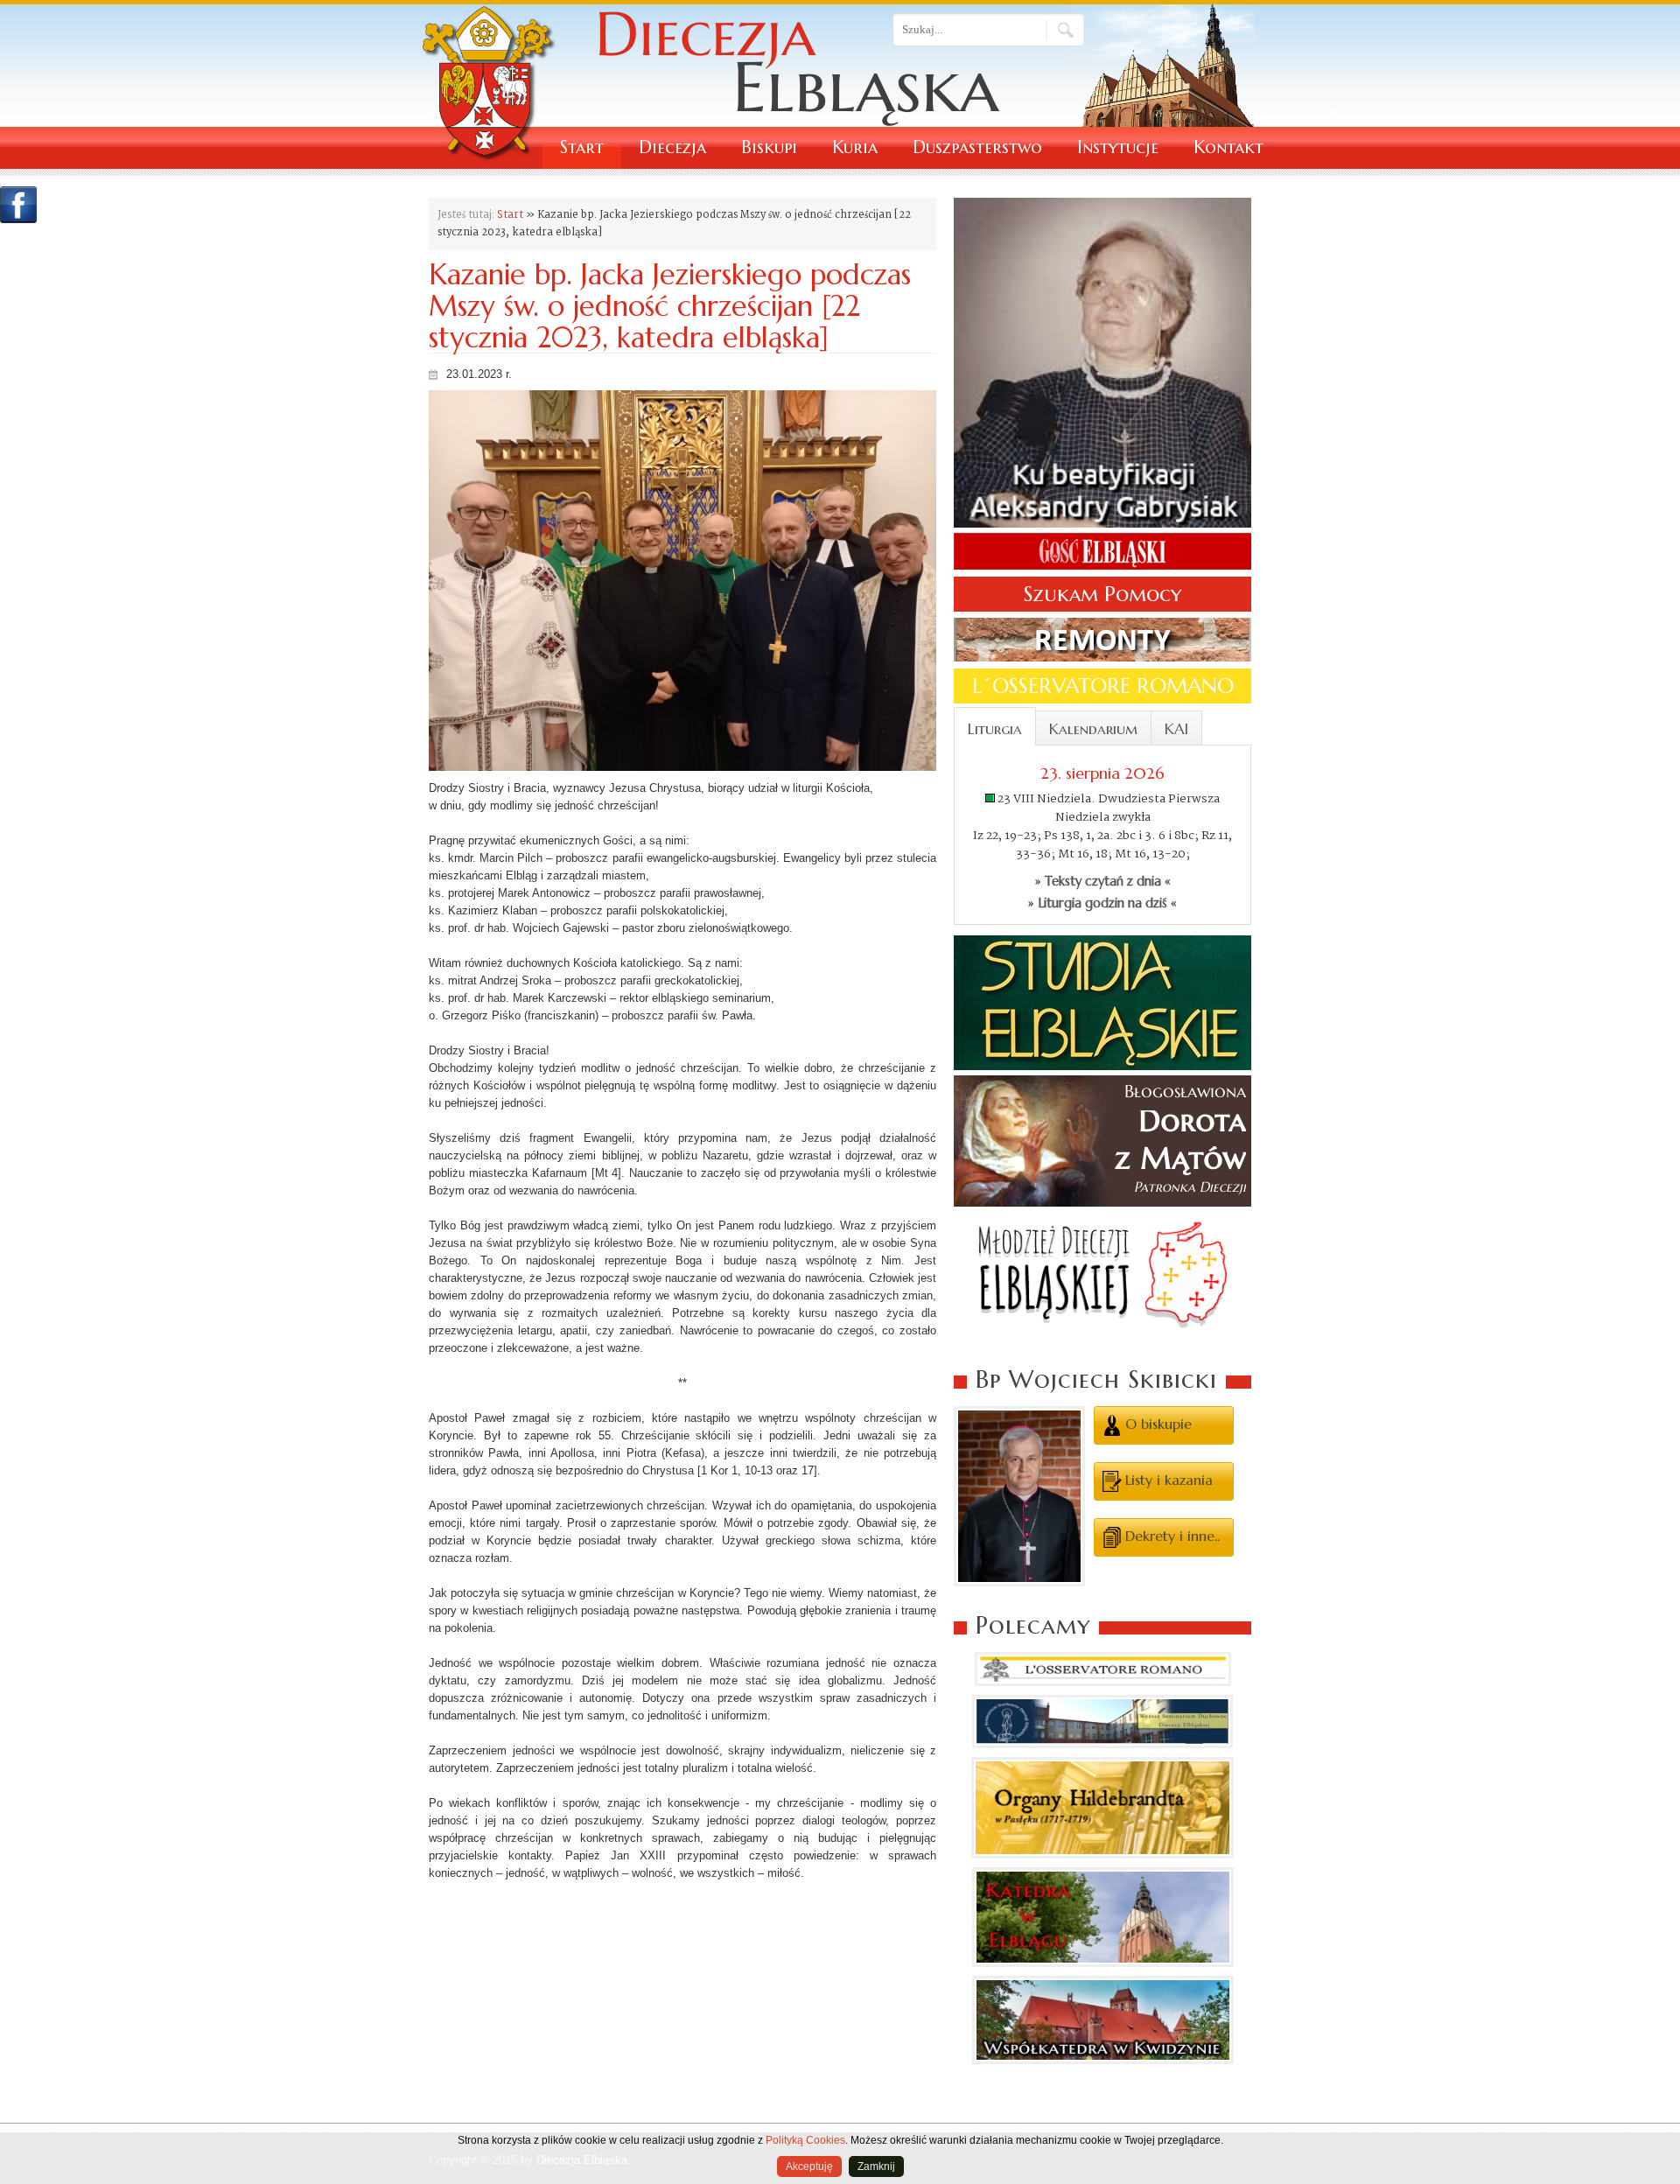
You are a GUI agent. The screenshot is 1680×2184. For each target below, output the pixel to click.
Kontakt (1228, 147)
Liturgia (995, 729)
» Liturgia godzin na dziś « (1102, 903)
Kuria (855, 147)
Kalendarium (1093, 729)
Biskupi (769, 147)
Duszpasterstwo (977, 147)
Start (582, 147)
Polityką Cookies (805, 2140)
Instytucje (1118, 147)
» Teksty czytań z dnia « (1103, 881)
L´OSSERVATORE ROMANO (1103, 686)
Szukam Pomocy (1102, 594)
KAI (1176, 729)
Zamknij (876, 2166)
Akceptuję (809, 2166)
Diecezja (672, 147)
